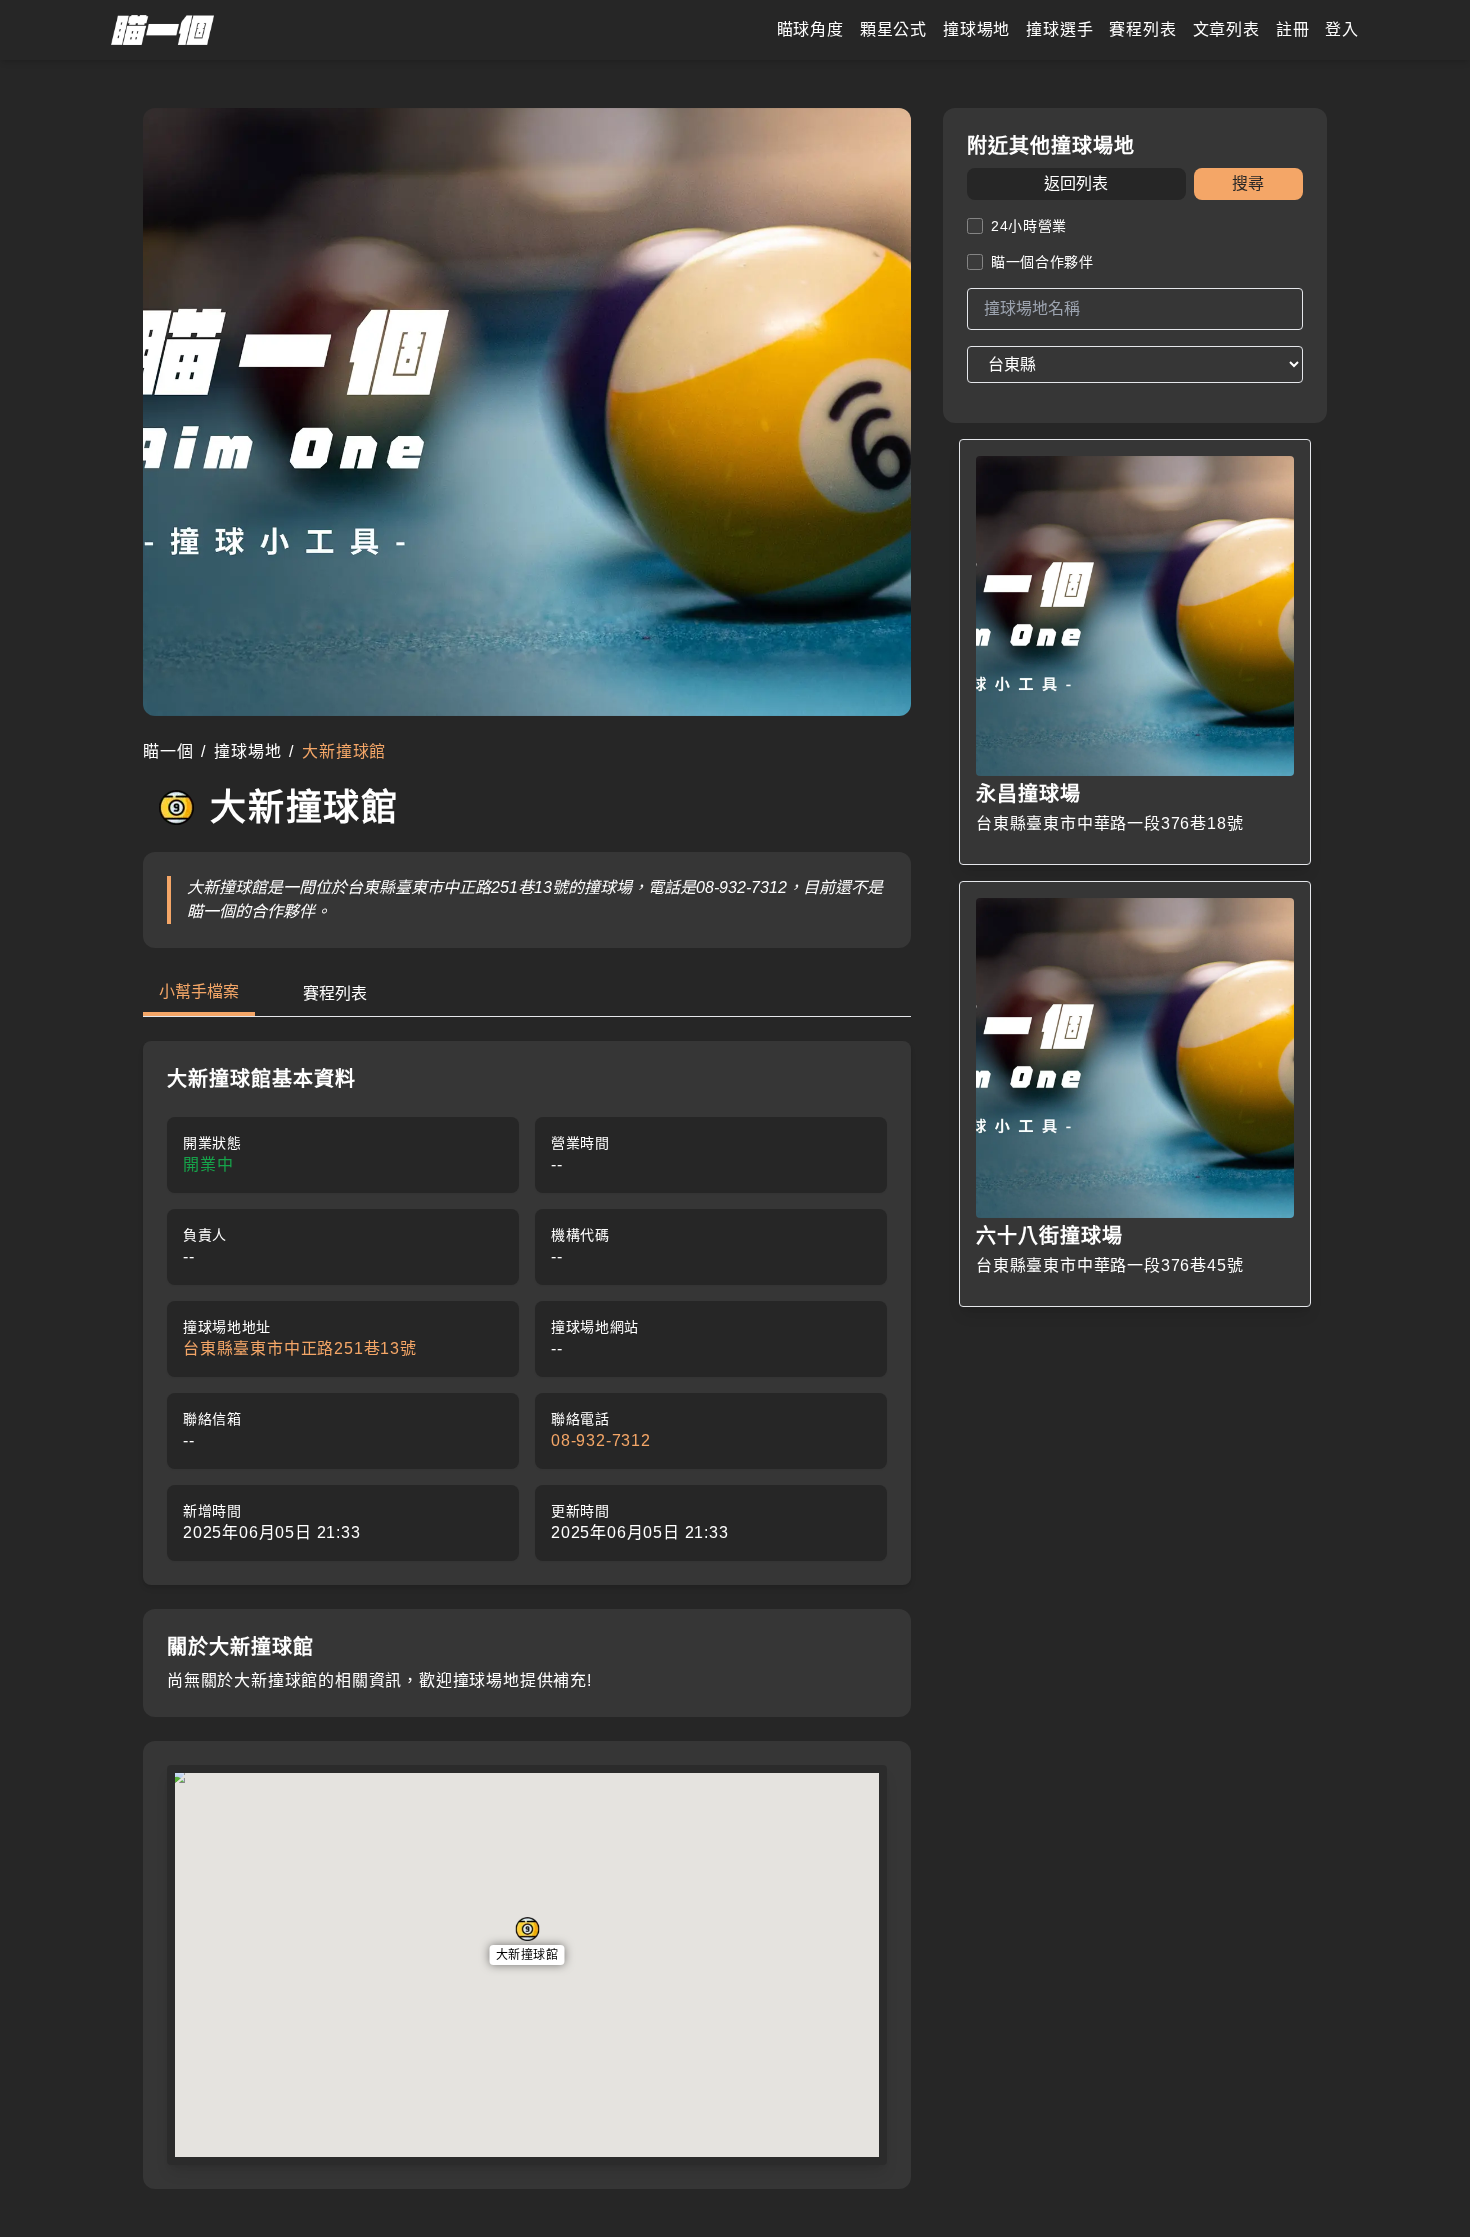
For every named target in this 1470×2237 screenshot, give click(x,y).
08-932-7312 (601, 1440)
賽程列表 (335, 993)
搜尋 (1248, 183)
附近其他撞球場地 (1051, 146)
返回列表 (1076, 183)
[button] (527, 1941)
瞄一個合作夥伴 (1042, 262)
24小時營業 (1029, 226)
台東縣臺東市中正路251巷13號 (300, 1348)
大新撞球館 (527, 1955)
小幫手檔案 (199, 991)
